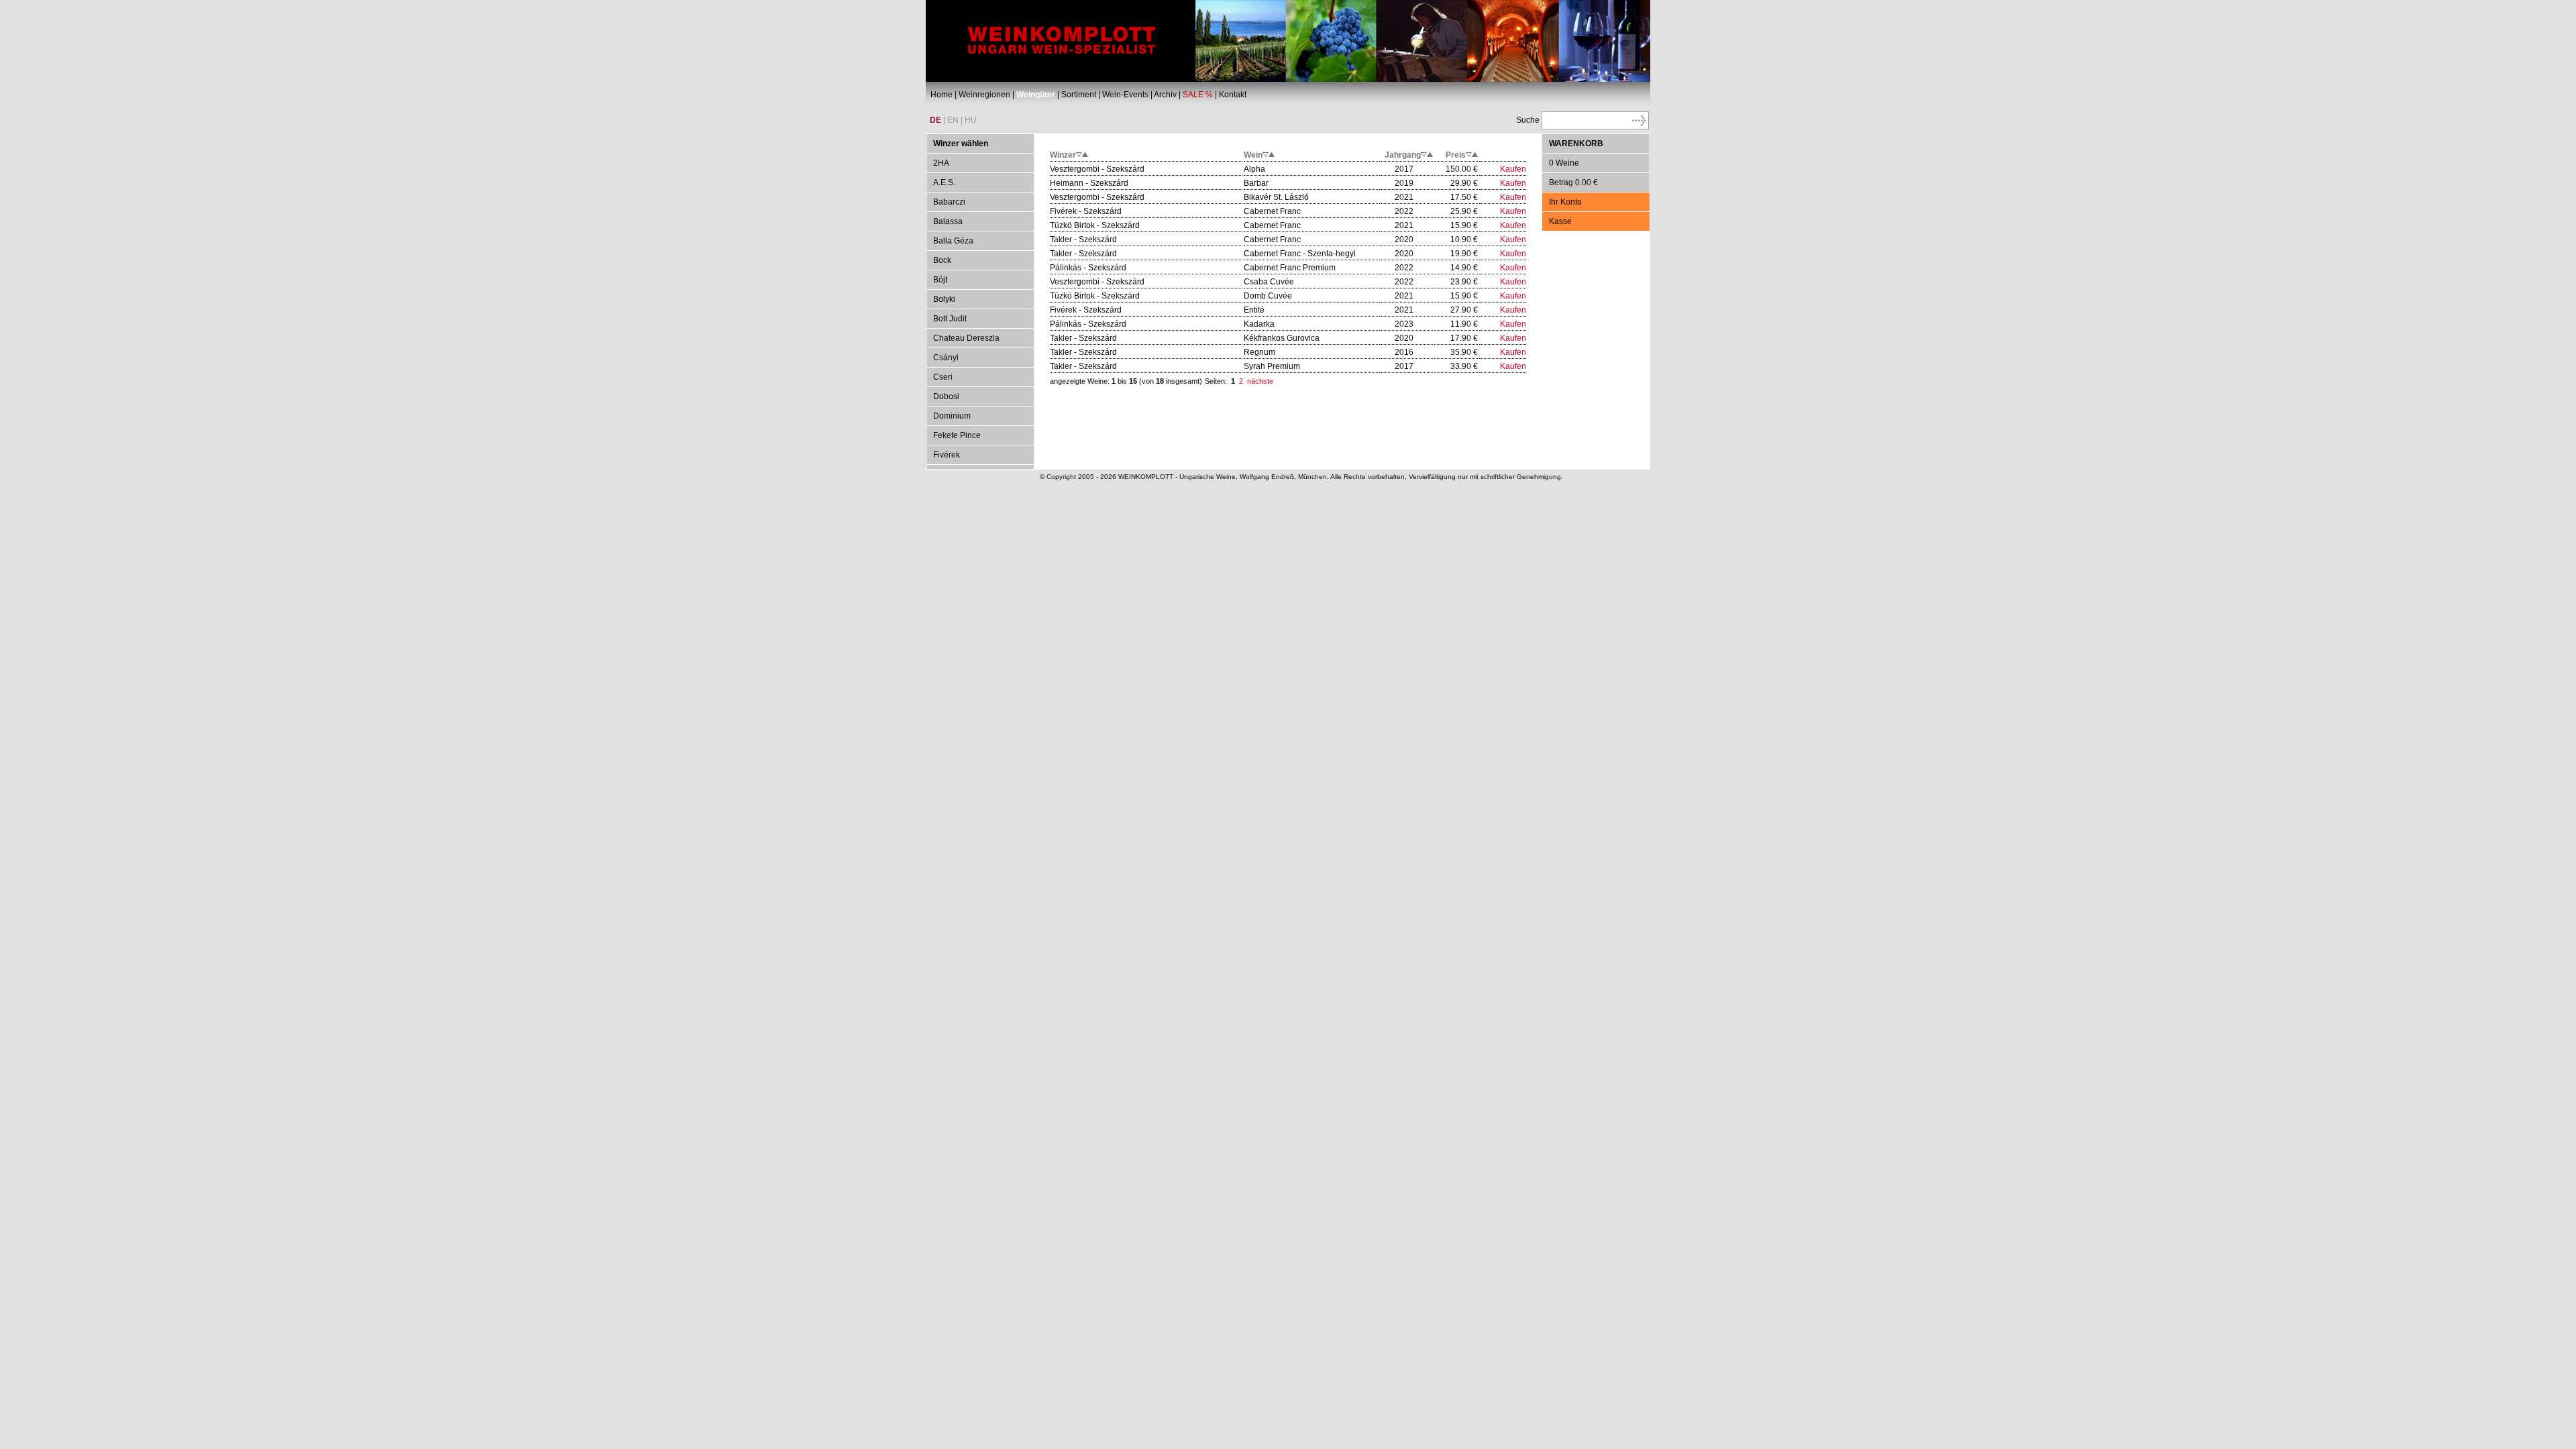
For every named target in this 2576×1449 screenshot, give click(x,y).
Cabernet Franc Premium (1290, 268)
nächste (1260, 381)
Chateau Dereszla (966, 338)
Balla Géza (953, 241)
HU (971, 120)
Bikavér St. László (1276, 197)
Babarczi (949, 202)
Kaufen (1513, 169)
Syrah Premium (1272, 366)
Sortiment (1079, 95)
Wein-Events (1125, 95)
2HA (941, 163)
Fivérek (947, 455)
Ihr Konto (1565, 202)
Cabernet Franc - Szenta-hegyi (1300, 254)
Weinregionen (984, 95)
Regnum (1259, 352)
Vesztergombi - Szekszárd (1097, 169)
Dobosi (946, 396)
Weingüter (1036, 95)
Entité (1254, 310)
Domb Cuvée (1268, 296)
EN (953, 120)
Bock (942, 260)
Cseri (943, 377)
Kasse (1560, 221)
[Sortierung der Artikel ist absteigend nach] (1082, 155)
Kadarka (1259, 324)
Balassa (948, 221)
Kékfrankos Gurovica (1282, 338)
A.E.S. (944, 182)
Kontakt (1233, 95)
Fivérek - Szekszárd (1086, 211)
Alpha (1254, 169)
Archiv (1165, 95)
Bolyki (944, 299)
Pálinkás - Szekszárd (1088, 268)
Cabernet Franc (1272, 211)
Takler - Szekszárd (1083, 239)
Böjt (940, 280)
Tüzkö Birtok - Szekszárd (1095, 225)
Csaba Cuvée (1269, 282)
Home (942, 95)
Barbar (1256, 183)
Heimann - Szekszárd (1089, 183)
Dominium (952, 416)
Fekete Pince (957, 435)
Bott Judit (950, 319)
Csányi (946, 358)
